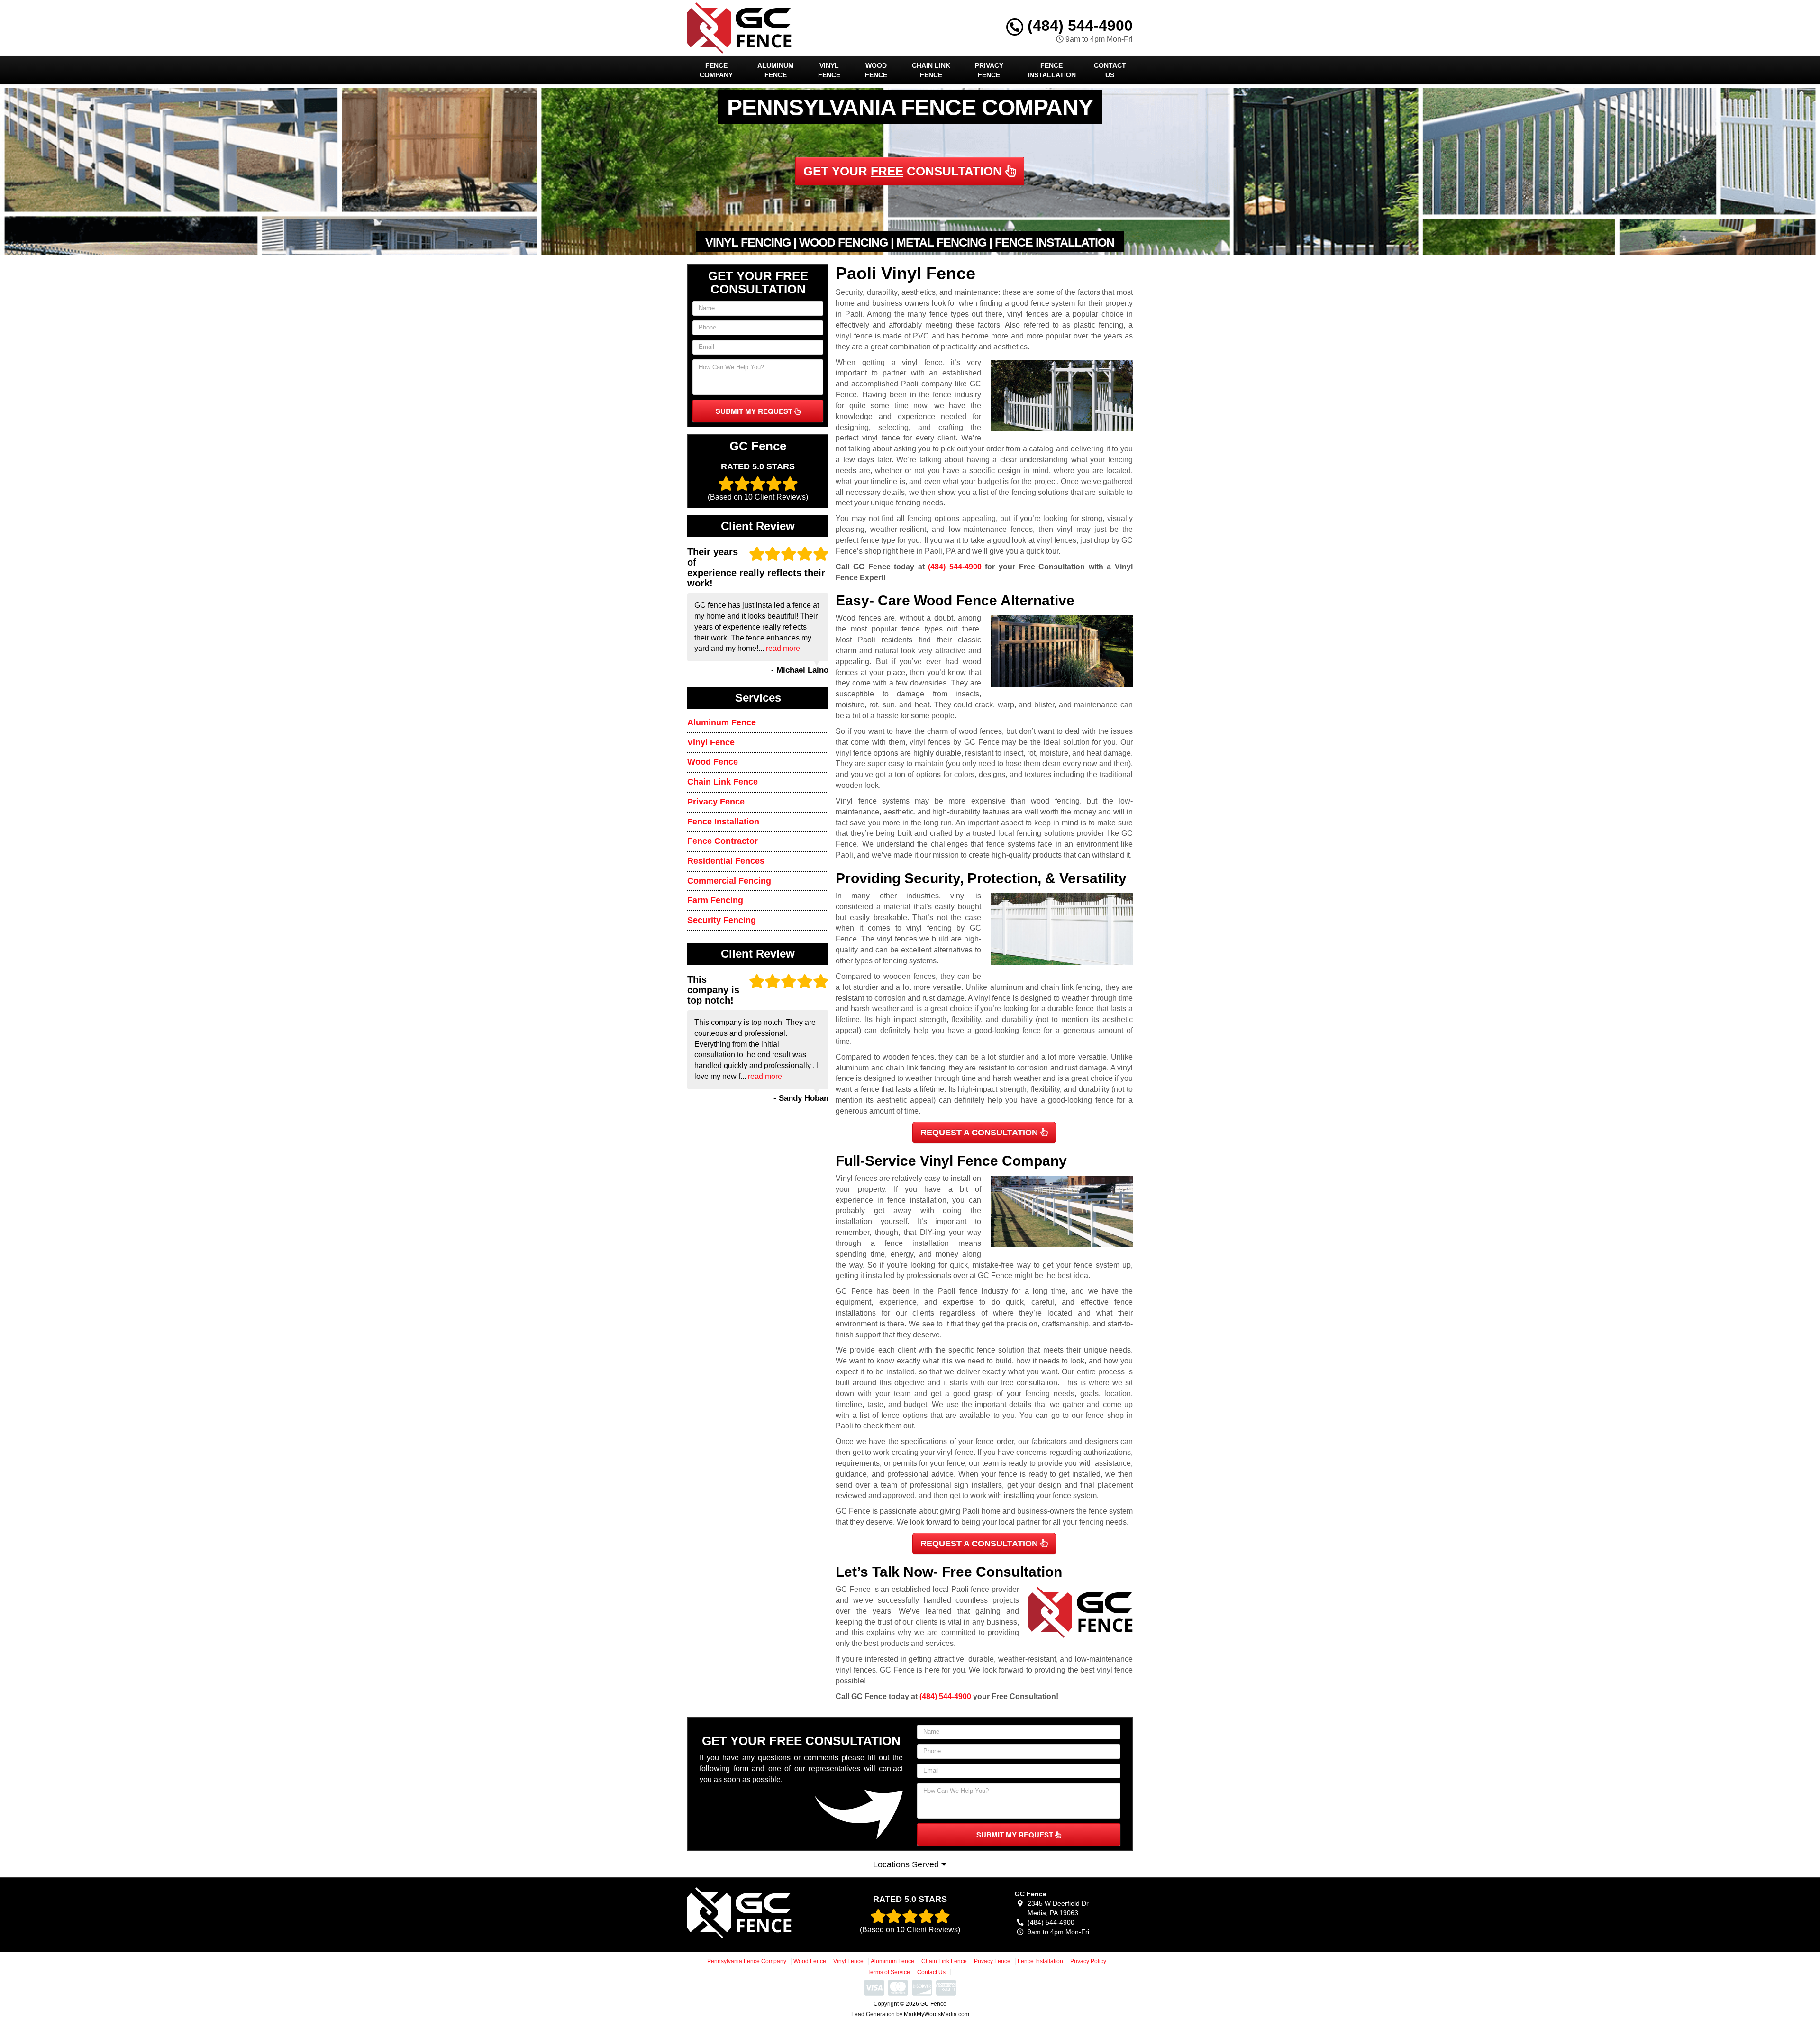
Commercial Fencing (729, 881)
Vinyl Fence (829, 70)
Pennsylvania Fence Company (747, 1961)
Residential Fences (726, 861)
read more (783, 648)
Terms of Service (889, 1972)
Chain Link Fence (931, 70)
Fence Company (716, 70)
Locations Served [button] (907, 1864)
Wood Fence (876, 70)
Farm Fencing (715, 900)
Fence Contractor (723, 841)
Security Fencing (722, 920)
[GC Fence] (757, 1913)
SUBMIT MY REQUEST (755, 411)
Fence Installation (1052, 70)
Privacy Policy (1088, 1961)
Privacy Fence (989, 70)
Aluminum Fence (776, 70)
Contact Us (1110, 70)
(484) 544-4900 (1078, 26)
